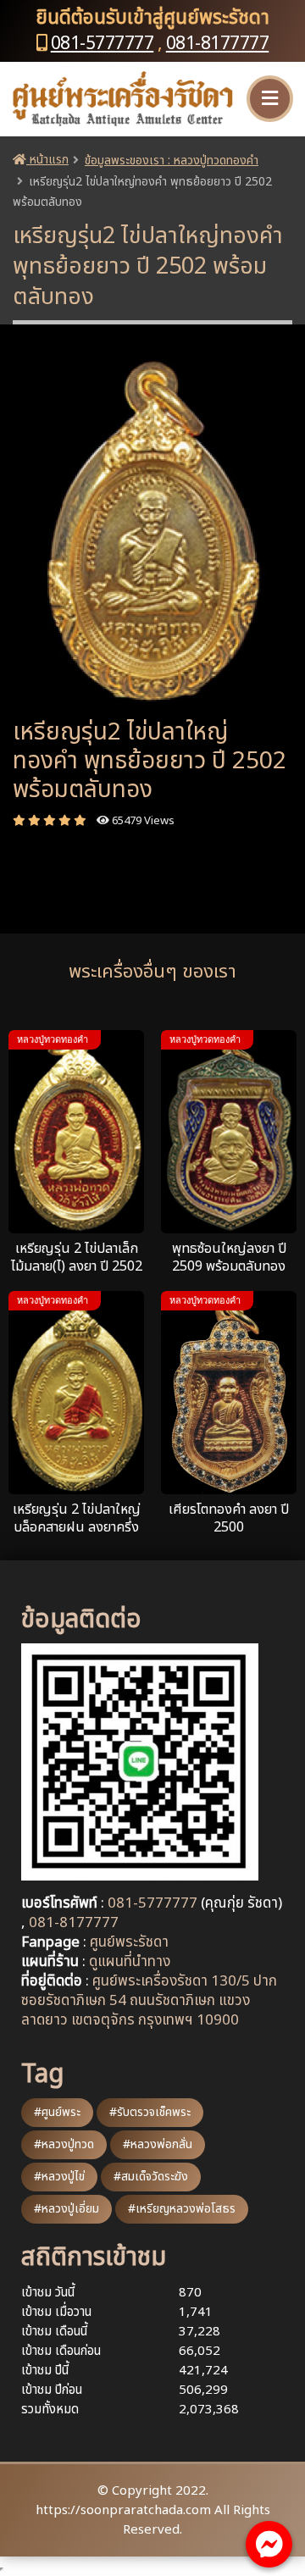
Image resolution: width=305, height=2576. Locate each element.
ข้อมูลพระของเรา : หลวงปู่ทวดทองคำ (172, 161)
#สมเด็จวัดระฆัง (151, 2177)
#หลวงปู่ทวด (64, 2144)
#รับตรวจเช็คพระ (150, 2112)
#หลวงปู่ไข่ (59, 2177)
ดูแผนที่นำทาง (130, 1962)
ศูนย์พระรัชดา (129, 1942)
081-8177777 (218, 44)
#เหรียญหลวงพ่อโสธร (182, 2209)
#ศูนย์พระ (57, 2112)
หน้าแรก (47, 160)
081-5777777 (103, 44)
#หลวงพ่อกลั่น (158, 2144)
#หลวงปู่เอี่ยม (67, 2209)
